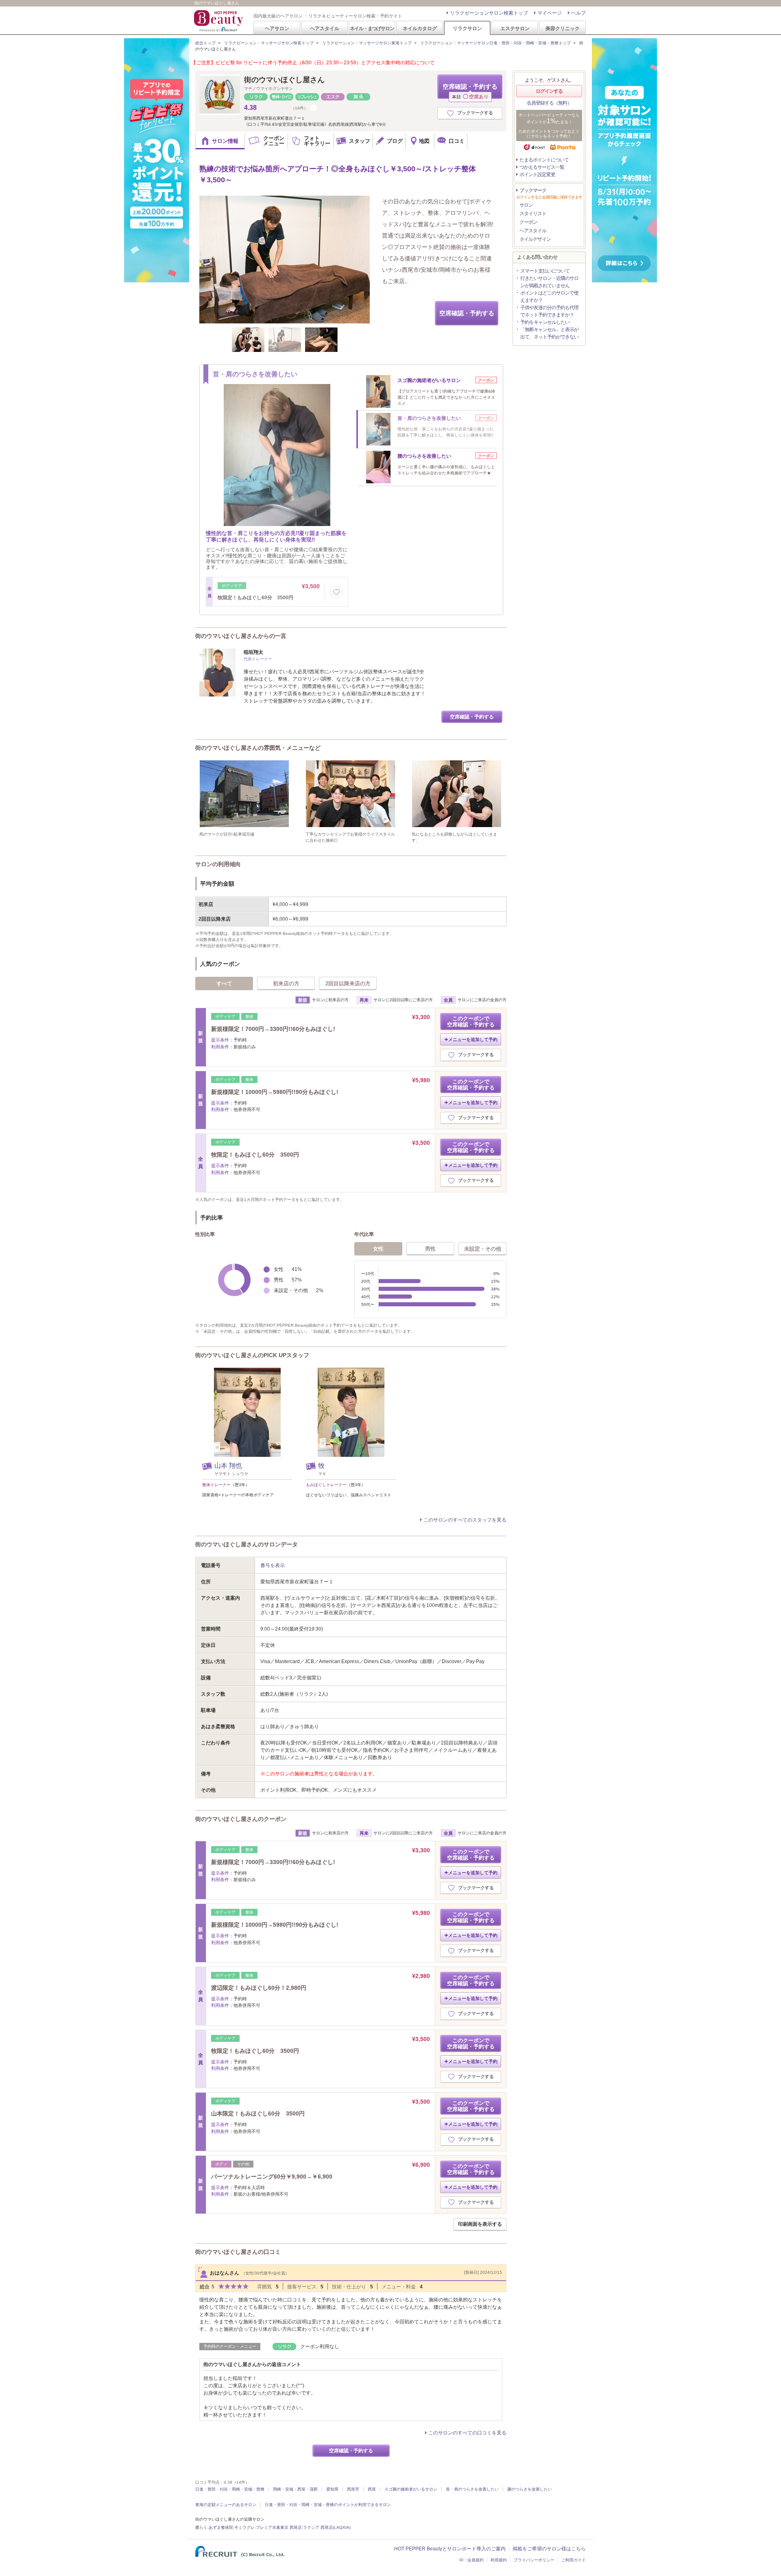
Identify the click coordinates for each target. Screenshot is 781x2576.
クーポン (528, 222)
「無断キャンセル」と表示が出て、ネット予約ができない (549, 333)
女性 (378, 1249)
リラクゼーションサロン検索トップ (489, 13)
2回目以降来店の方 (348, 983)
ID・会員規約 (471, 2560)
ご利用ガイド (574, 2560)
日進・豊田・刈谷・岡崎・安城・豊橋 (230, 2489)
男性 (430, 1249)
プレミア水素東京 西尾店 (279, 2527)
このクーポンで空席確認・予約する (471, 1022)
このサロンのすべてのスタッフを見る (465, 1520)
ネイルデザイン (535, 239)
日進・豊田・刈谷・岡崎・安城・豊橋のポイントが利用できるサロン (328, 2505)
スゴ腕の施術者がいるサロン (411, 2489)
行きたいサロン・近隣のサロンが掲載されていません (549, 282)
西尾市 (353, 2489)
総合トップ (205, 43)
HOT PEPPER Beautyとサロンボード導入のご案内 (450, 2549)
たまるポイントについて (544, 160)
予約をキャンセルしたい (545, 322)
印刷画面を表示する (480, 2224)
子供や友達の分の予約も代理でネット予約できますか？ (549, 311)
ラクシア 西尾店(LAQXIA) (327, 2527)
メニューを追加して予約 (473, 1039)
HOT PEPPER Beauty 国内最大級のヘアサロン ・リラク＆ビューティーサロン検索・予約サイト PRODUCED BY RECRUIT (219, 21)
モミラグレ (244, 2527)
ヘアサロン (277, 28)
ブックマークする (475, 113)
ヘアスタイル (325, 28)
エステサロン (515, 28)
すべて (224, 983)
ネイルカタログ (420, 28)
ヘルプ (578, 13)
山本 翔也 (228, 1466)
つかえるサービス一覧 (542, 167)
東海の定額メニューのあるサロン (226, 2505)
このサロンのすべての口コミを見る (467, 2433)
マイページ (550, 13)
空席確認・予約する (470, 91)
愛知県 (332, 2489)
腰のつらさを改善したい (530, 2489)
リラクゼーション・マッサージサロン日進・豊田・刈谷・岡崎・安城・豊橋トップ (495, 43)
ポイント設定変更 (537, 175)
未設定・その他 (483, 1249)
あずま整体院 (221, 2527)
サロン (526, 205)
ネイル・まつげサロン (372, 28)
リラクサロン (467, 28)
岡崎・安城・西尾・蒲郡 (295, 2489)
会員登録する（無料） (549, 103)
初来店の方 (286, 983)
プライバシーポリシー (534, 2560)
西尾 (372, 2489)
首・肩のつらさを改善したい (472, 2489)
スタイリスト (533, 214)
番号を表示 (273, 1565)
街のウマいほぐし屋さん (284, 80)
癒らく (201, 2527)
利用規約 (499, 2560)
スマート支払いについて (545, 271)
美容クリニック (563, 28)
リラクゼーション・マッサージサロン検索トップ (269, 43)
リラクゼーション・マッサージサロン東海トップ (367, 43)
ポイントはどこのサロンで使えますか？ (549, 297)
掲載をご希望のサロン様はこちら (549, 2549)
